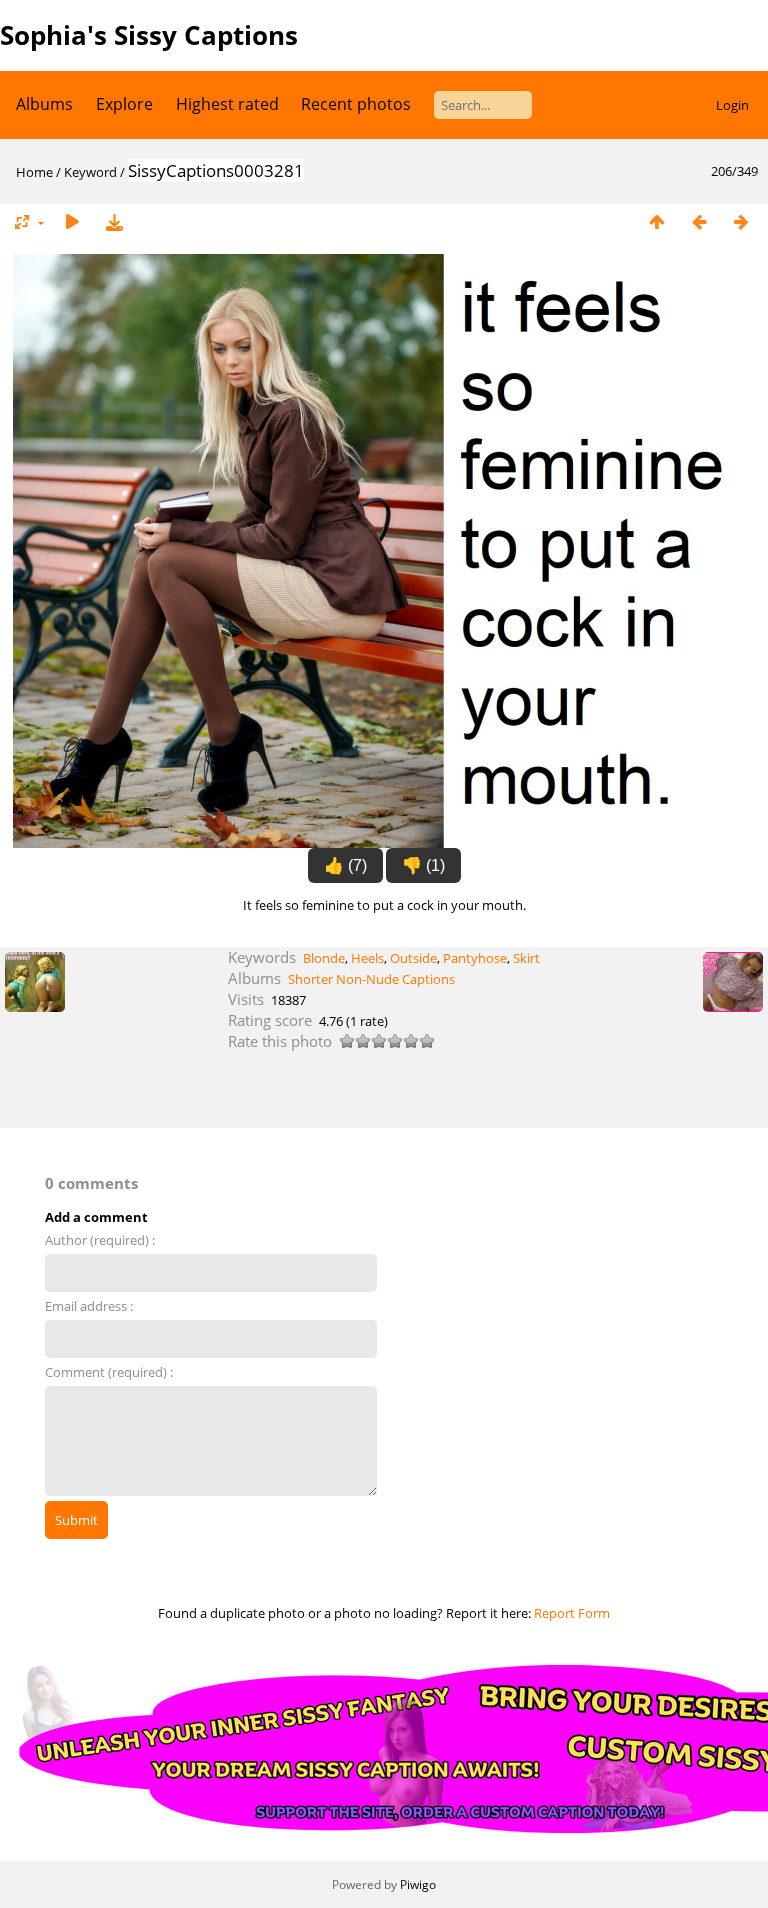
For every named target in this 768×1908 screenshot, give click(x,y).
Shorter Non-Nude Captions (371, 979)
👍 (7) (345, 865)
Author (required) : (100, 1240)
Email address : (89, 1306)
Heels (367, 958)
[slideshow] (72, 222)
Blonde (324, 958)
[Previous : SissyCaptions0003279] (699, 222)
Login (732, 105)
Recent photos (356, 104)
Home (34, 172)
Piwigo (418, 1884)
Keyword (90, 172)
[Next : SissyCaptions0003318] (741, 222)
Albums (44, 104)
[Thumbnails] (657, 222)
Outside (413, 958)
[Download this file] (114, 222)
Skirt (526, 958)
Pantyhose (475, 958)
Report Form (572, 1613)
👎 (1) (423, 865)
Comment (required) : (109, 1372)
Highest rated (227, 104)
